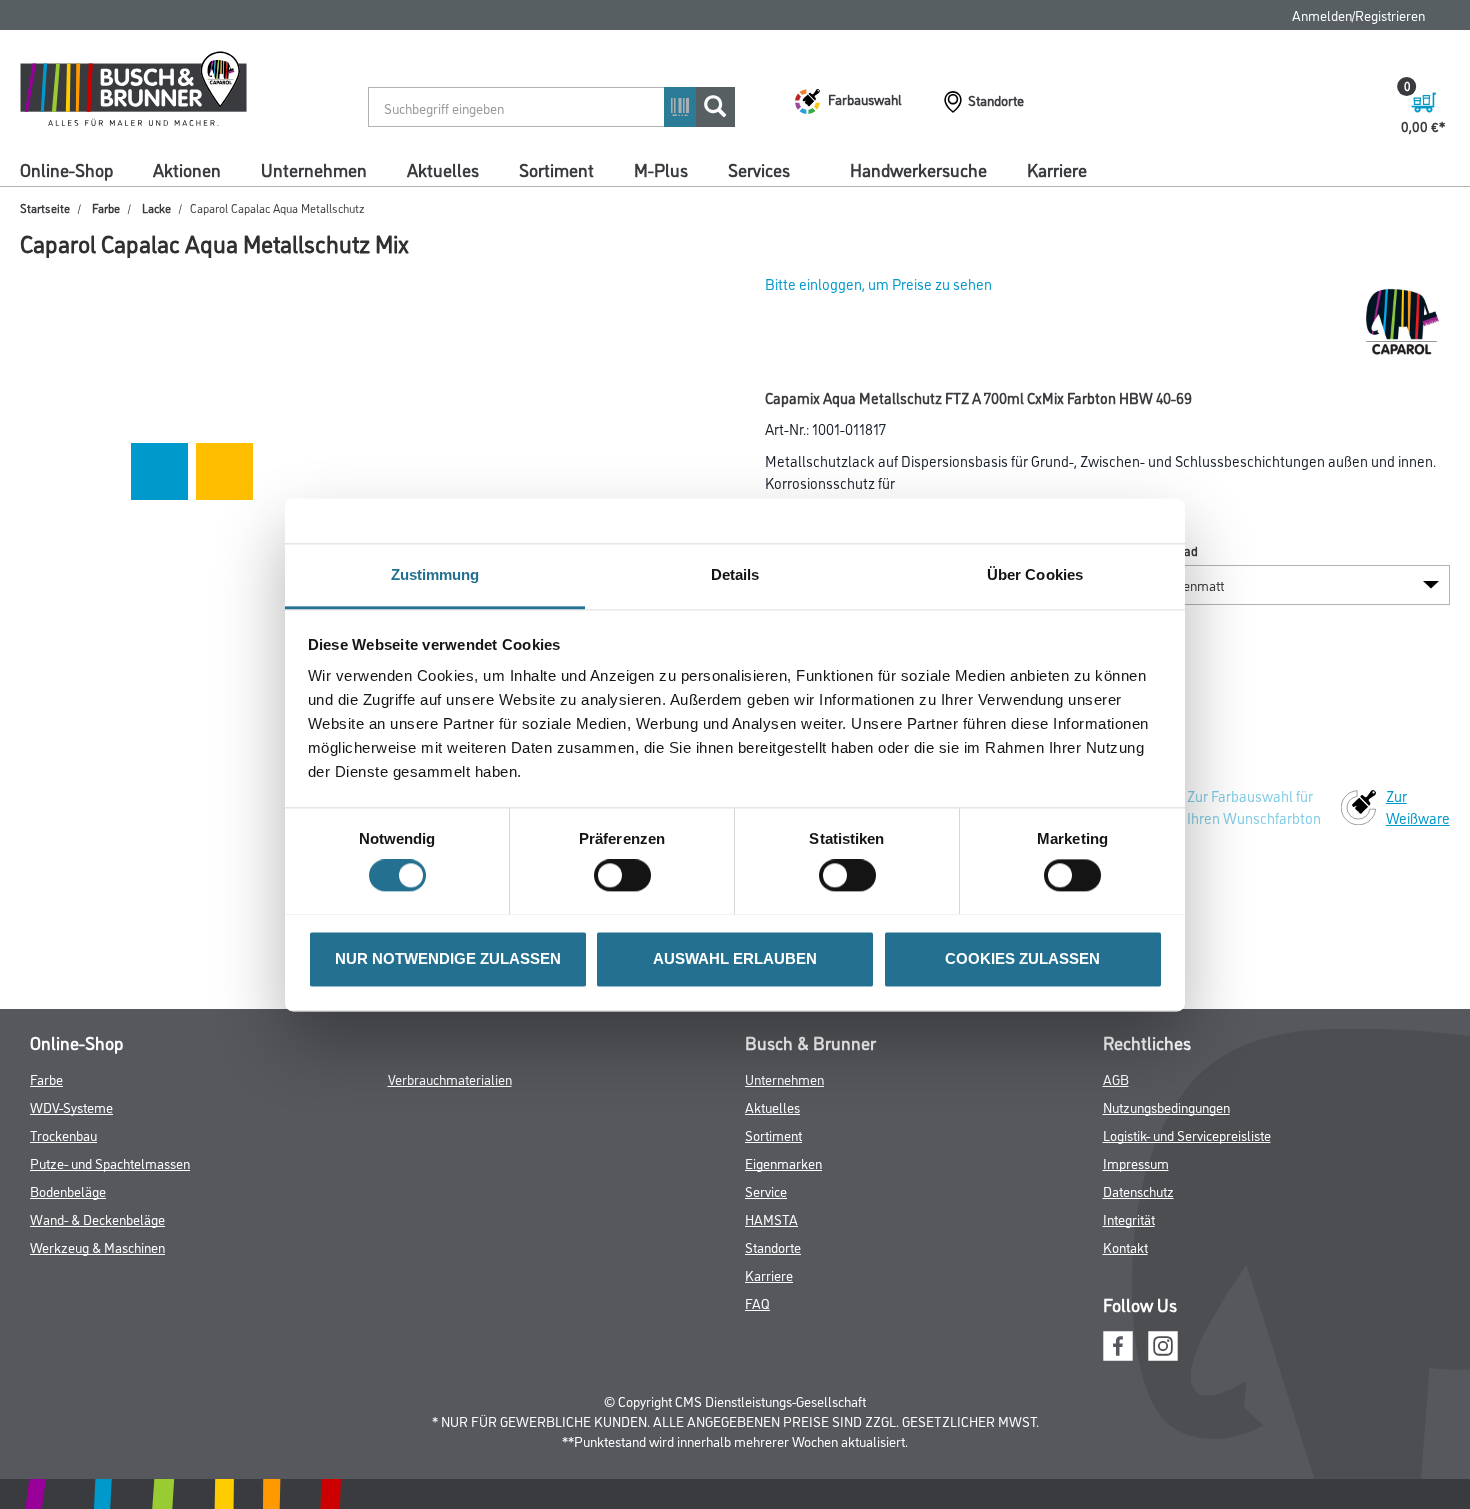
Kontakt (1125, 1246)
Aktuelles (443, 169)
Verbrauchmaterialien (450, 1078)
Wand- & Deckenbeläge (97, 1218)
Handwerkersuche (918, 169)
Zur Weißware (1418, 806)
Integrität (1129, 1218)
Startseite (45, 207)
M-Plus (661, 169)
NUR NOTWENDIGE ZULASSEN (448, 958)
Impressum (1136, 1162)
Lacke (156, 207)
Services (759, 169)
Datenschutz (1138, 1190)
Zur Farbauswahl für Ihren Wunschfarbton (1254, 806)
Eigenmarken (783, 1162)
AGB (1116, 1078)
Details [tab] (735, 574)
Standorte (773, 1246)
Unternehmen (314, 169)
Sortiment (556, 169)
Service (766, 1190)
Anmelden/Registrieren (1358, 14)
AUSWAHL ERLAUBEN (735, 958)
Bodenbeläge (68, 1190)
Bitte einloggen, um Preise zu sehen (878, 283)
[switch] (627, 875)
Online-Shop (66, 169)
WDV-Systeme (71, 1106)
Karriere (1057, 169)
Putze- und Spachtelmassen (110, 1162)
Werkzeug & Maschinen (97, 1246)
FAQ (757, 1302)
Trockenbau (63, 1134)
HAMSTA (771, 1218)
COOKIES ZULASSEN (1022, 958)
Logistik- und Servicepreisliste (1187, 1134)
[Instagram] (1163, 1342)
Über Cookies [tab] (1035, 574)
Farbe (106, 207)
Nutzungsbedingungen (1166, 1106)
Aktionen (187, 169)
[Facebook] (1118, 1342)
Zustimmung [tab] (435, 574)
